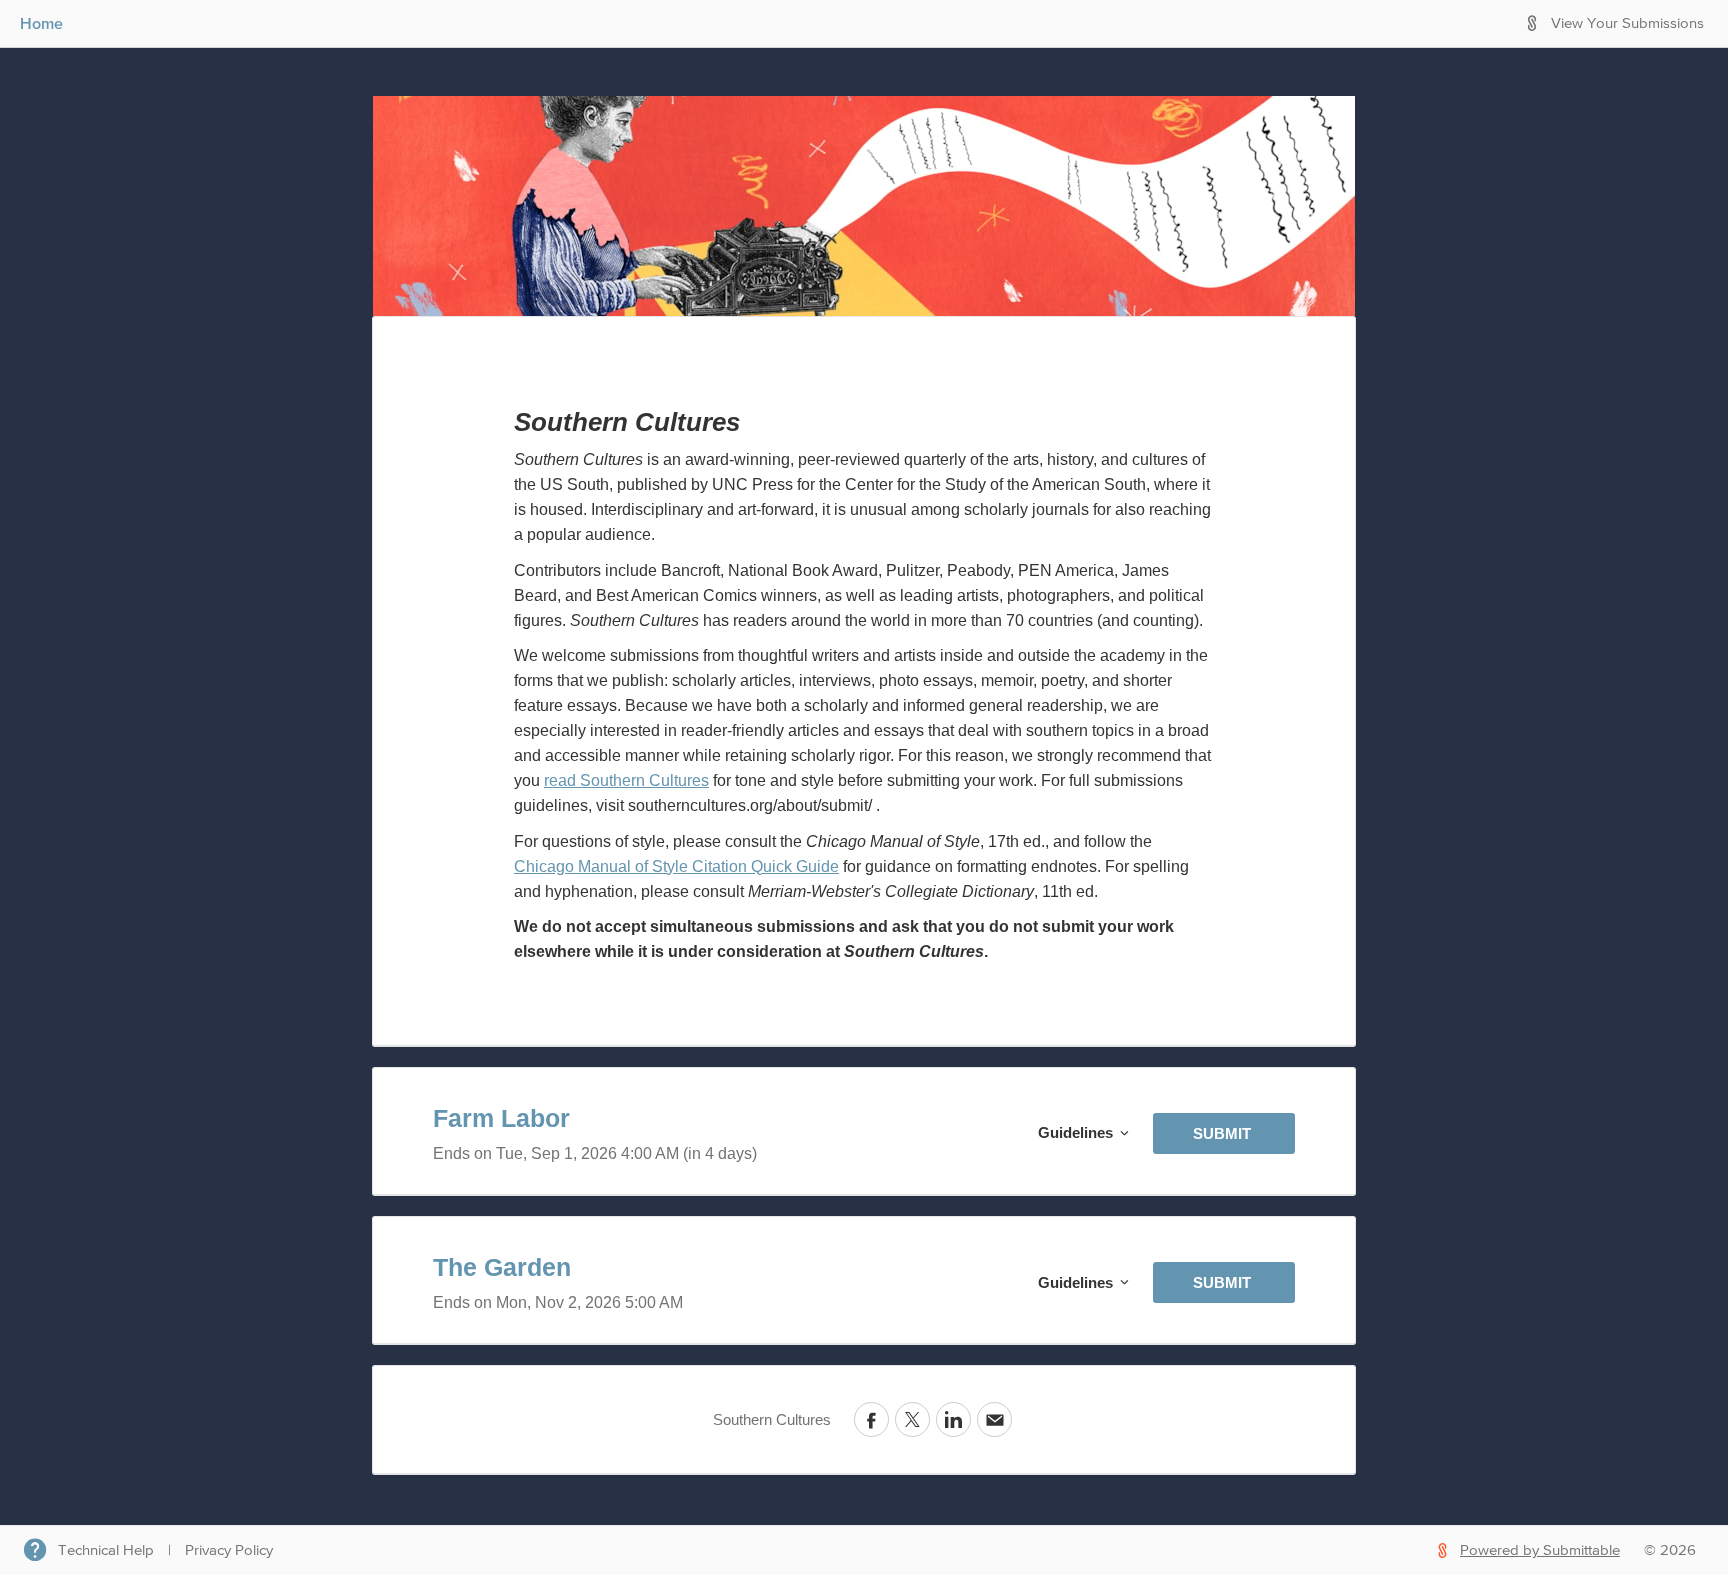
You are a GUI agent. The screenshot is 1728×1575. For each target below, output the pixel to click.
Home (41, 23)
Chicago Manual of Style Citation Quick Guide (676, 866)
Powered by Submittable (1540, 1550)
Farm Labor (501, 1118)
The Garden (502, 1267)
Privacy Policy (229, 1550)
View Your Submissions (1627, 23)
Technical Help (106, 1550)
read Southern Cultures (626, 780)
